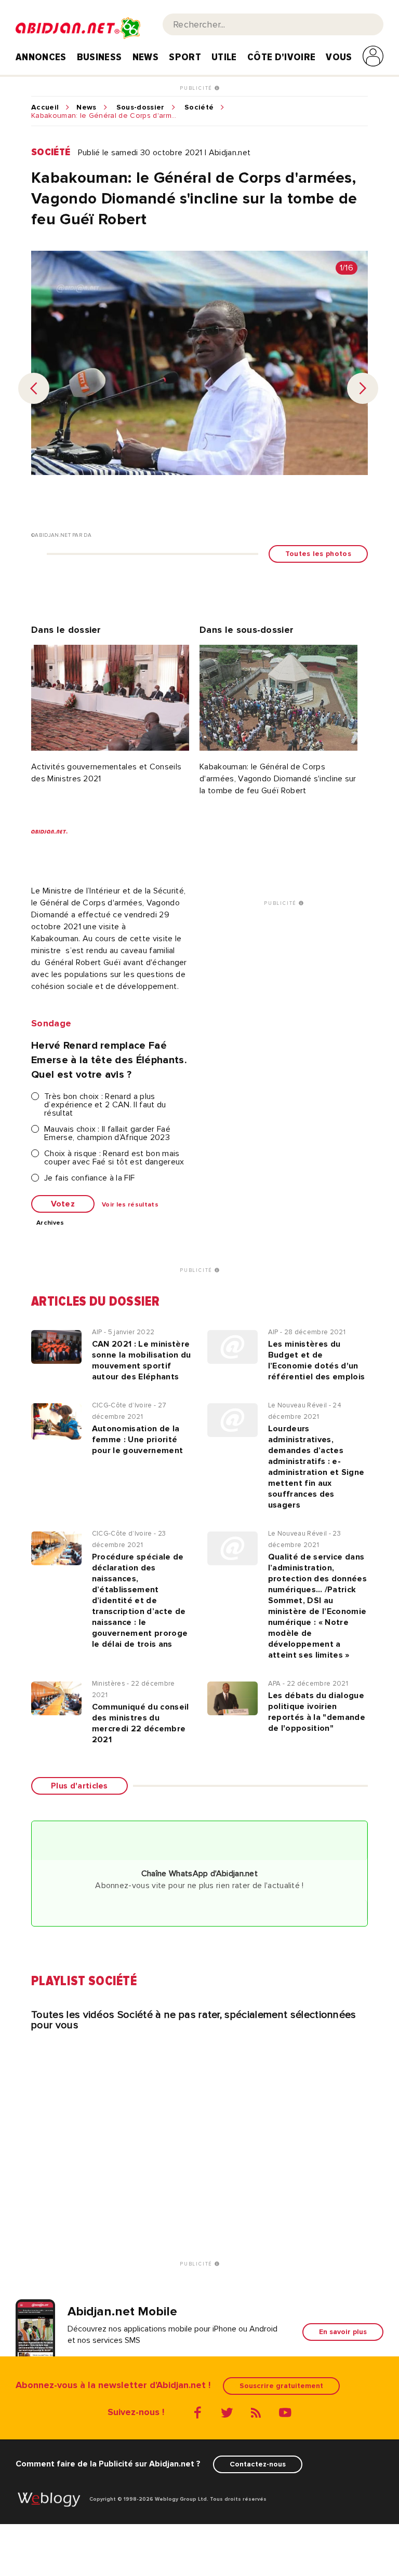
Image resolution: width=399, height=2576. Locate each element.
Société (199, 107)
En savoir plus (343, 2332)
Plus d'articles (79, 1786)
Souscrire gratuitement (281, 2386)
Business (99, 57)
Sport (185, 57)
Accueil (45, 107)
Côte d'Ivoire (281, 57)
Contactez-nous (258, 2464)
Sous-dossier (141, 107)
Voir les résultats (130, 1205)
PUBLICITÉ (197, 88)
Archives (50, 1223)
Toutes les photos (318, 554)
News (145, 57)
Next (363, 388)
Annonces (41, 57)
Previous (34, 388)
